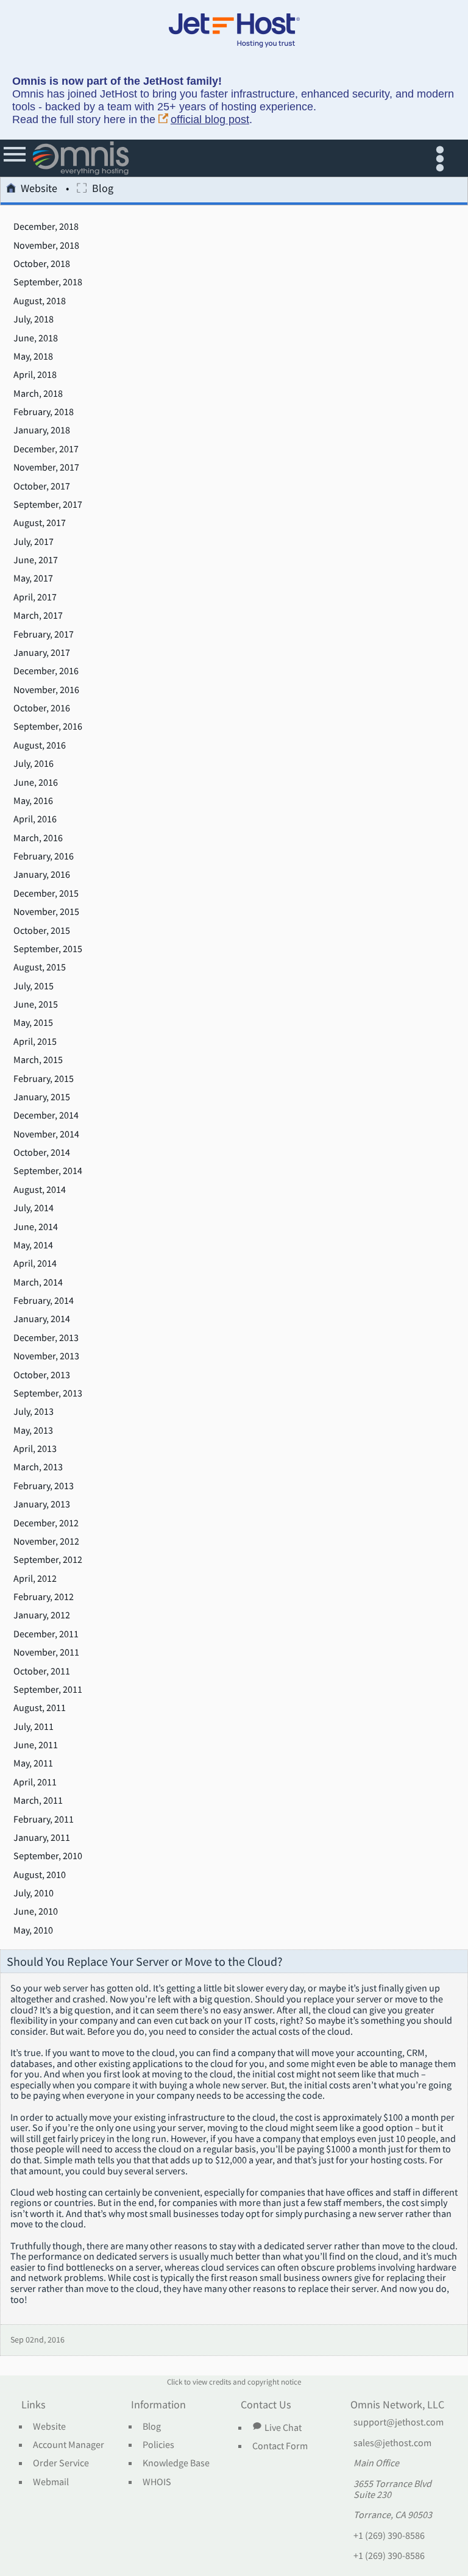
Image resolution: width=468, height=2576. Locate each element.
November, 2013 (46, 1356)
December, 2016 (46, 671)
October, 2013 (42, 1375)
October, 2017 (42, 486)
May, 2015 (33, 1023)
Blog (152, 2427)
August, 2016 (40, 745)
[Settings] (443, 158)
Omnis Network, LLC (397, 2405)
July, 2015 (34, 986)
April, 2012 (35, 1579)
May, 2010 (33, 1930)
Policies (158, 2445)
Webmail (51, 2482)
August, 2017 (40, 523)
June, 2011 (36, 1745)
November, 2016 (46, 690)
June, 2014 (36, 1227)
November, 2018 (46, 246)
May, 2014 (33, 1245)
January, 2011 (42, 1838)
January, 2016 (42, 875)
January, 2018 (42, 430)
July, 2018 (34, 319)
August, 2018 (40, 301)
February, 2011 (44, 1820)
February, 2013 (44, 1486)
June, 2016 (36, 783)
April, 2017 (35, 597)
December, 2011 (46, 1634)
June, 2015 (36, 1005)
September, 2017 (48, 505)
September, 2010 (48, 1856)
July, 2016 (34, 764)
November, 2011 (46, 1653)
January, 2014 (42, 1319)
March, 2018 (38, 394)
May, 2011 (33, 1763)
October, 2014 (42, 1153)
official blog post (210, 119)
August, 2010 (40, 1875)
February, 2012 (44, 1597)
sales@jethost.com (392, 2443)
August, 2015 (40, 967)
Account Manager (69, 2445)
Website (39, 189)
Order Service (61, 2463)
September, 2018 (48, 282)
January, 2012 (42, 1615)
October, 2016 (42, 708)
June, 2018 (36, 338)
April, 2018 (35, 375)
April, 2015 (35, 1042)
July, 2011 (34, 1727)
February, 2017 (44, 635)
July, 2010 (34, 1893)
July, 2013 (34, 1412)
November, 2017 (46, 468)
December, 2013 (46, 1338)
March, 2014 (38, 1283)
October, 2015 (42, 931)
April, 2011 (35, 1782)
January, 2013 (42, 1504)
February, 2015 (44, 1079)
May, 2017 (33, 578)
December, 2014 (46, 1115)
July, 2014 (34, 1208)
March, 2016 (38, 838)
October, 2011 (42, 1671)
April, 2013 (35, 1449)
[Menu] (16, 158)
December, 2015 (46, 894)
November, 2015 (46, 912)
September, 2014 (48, 1171)
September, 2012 (48, 1560)
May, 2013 (33, 1431)
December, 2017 (46, 449)
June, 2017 (36, 560)
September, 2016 (48, 727)
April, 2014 (35, 1264)
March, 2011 (38, 1801)
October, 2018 (42, 264)
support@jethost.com (399, 2422)
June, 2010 (36, 1912)
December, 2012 (46, 1523)
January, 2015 (42, 1097)
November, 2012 (46, 1542)
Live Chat (283, 2427)
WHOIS (157, 2482)
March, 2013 (38, 1467)
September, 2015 (48, 949)
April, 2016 (35, 819)
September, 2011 (48, 1690)
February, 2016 (44, 856)
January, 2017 (42, 653)
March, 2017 (38, 616)
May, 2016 (33, 801)
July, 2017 (34, 542)
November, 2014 (46, 1134)
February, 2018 (44, 412)
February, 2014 (44, 1301)
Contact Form (280, 2446)
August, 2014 (40, 1190)
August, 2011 (40, 1708)
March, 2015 (38, 1060)
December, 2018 (46, 227)
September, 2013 (48, 1393)
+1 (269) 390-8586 (389, 2536)
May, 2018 (33, 357)
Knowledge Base (176, 2463)
